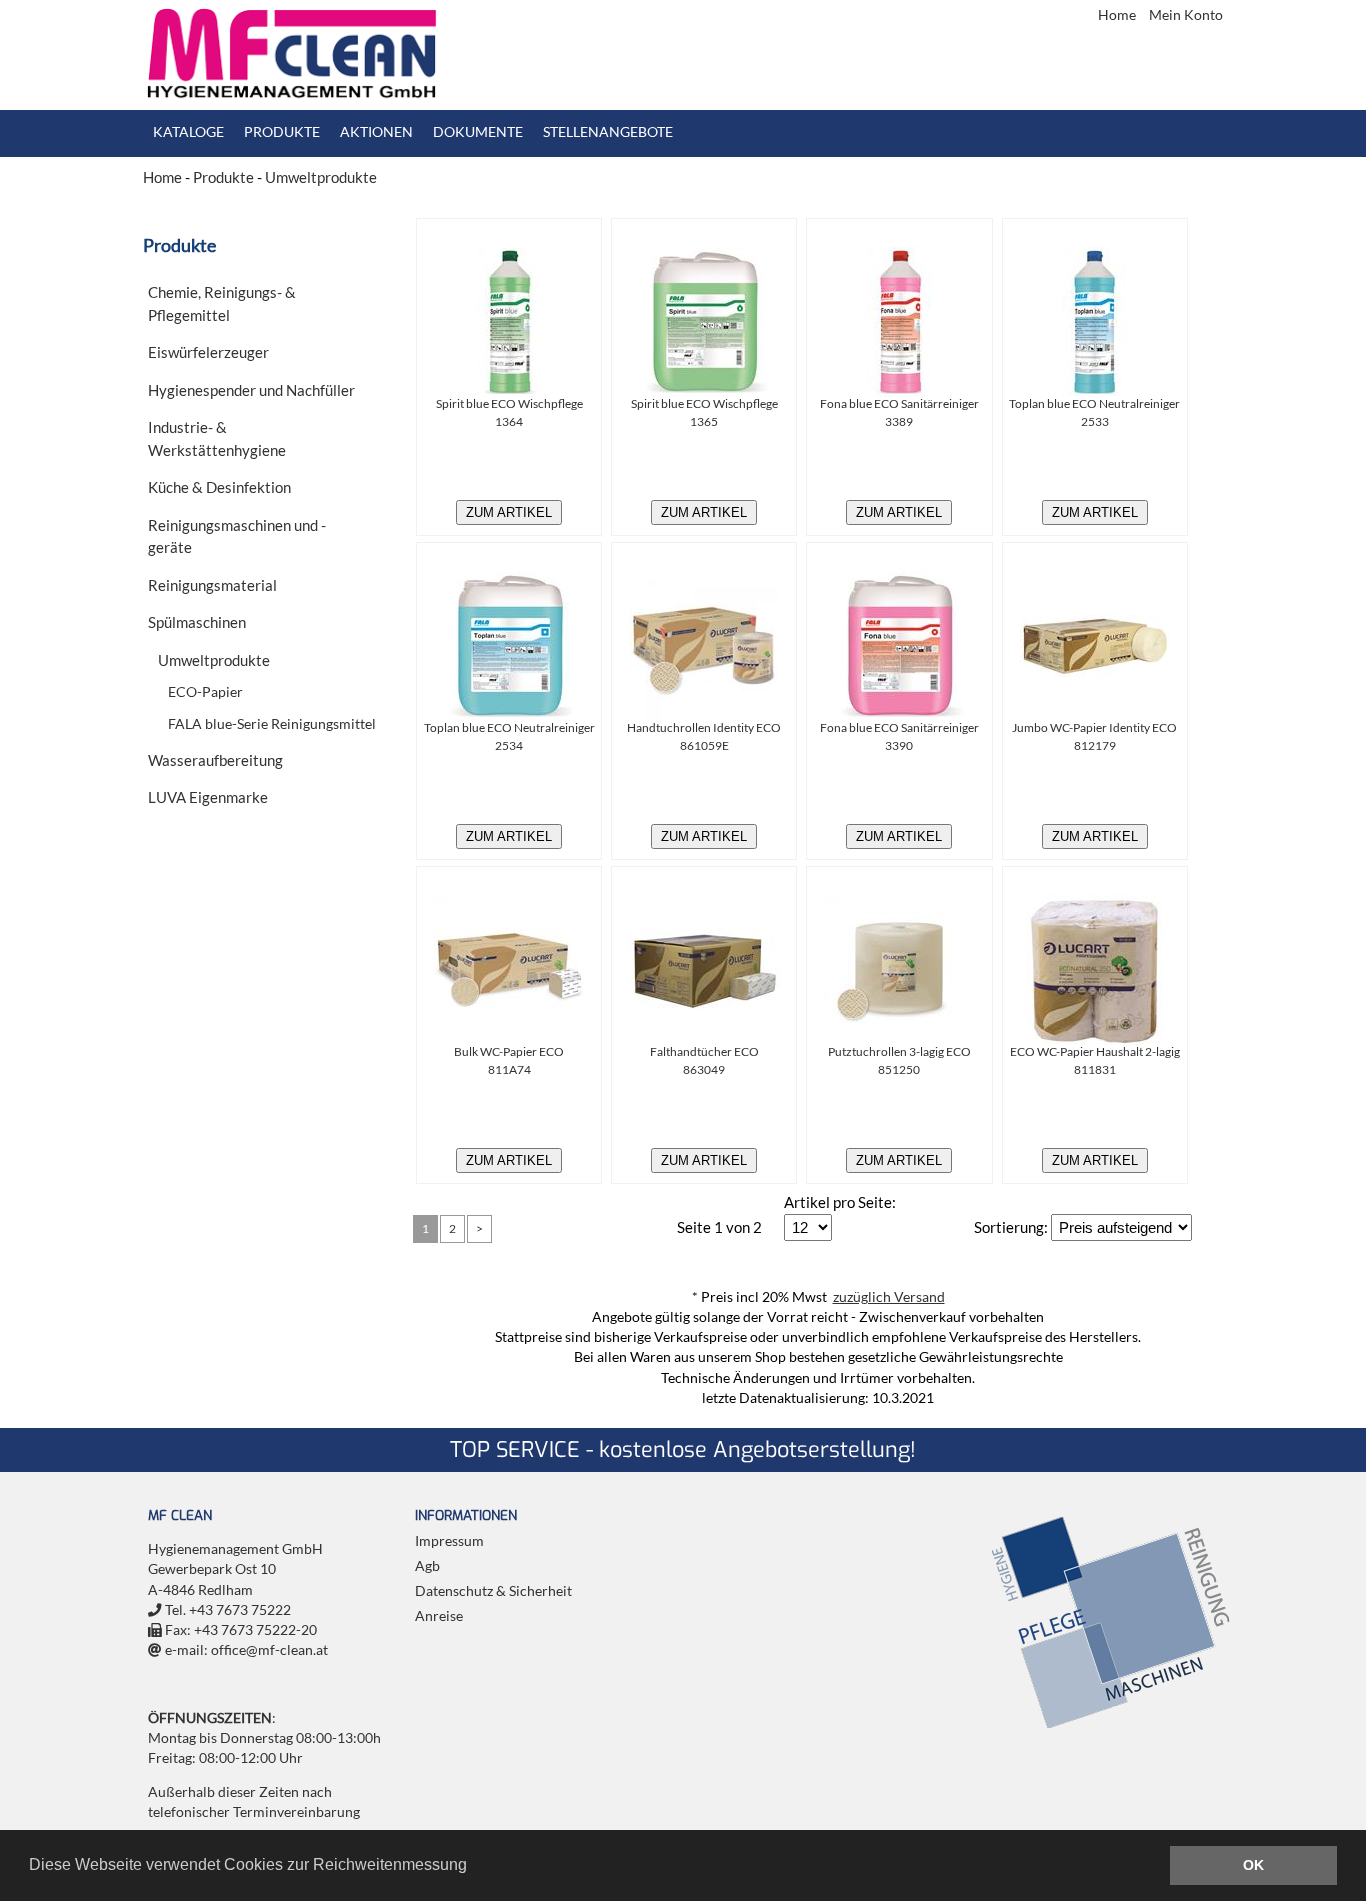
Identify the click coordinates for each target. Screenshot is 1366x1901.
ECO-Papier (205, 692)
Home (1118, 15)
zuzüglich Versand (889, 1297)
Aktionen (376, 132)
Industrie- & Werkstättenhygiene (217, 438)
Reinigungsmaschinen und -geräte (237, 536)
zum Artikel (509, 512)
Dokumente (478, 132)
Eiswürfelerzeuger (208, 352)
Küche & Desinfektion (219, 487)
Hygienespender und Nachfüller (251, 390)
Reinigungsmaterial (212, 585)
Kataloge (188, 132)
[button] (474, 1867)
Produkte (282, 132)
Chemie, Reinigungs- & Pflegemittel (222, 303)
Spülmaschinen (197, 622)
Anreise (439, 1616)
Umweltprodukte (321, 177)
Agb (427, 1566)
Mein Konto (1186, 15)
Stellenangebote (608, 132)
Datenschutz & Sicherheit (493, 1591)
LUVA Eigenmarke (208, 797)
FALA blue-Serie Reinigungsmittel (272, 724)
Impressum (449, 1541)
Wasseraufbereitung (215, 760)
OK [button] (1253, 1865)
